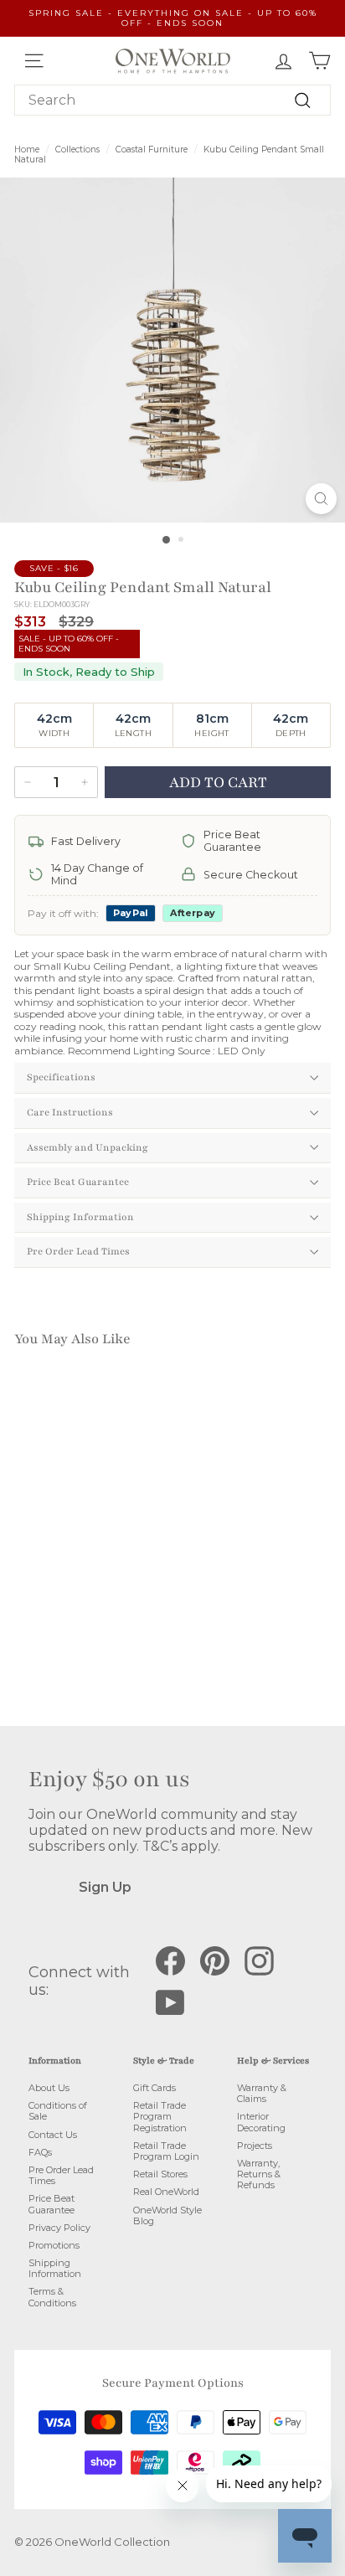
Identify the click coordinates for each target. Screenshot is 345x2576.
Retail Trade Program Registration (160, 2116)
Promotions (54, 2245)
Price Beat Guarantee (78, 1182)
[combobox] (172, 100)
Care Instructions (70, 1112)
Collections (77, 149)
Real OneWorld (166, 2192)
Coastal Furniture (152, 149)
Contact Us (53, 2135)
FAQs (40, 2152)
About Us (49, 2088)
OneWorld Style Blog (167, 2215)
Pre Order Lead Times (78, 1251)
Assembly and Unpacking (88, 1147)
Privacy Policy (59, 2228)
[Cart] (319, 61)
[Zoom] (321, 499)
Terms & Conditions (52, 2297)
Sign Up (105, 1887)
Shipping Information (80, 1217)
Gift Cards (154, 2088)
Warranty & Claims (262, 2093)
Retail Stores (160, 2174)
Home (27, 149)
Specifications (61, 1077)
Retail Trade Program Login (166, 2151)
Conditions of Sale (58, 2111)
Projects (255, 2146)
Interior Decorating (261, 2122)
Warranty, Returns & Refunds (259, 2174)
